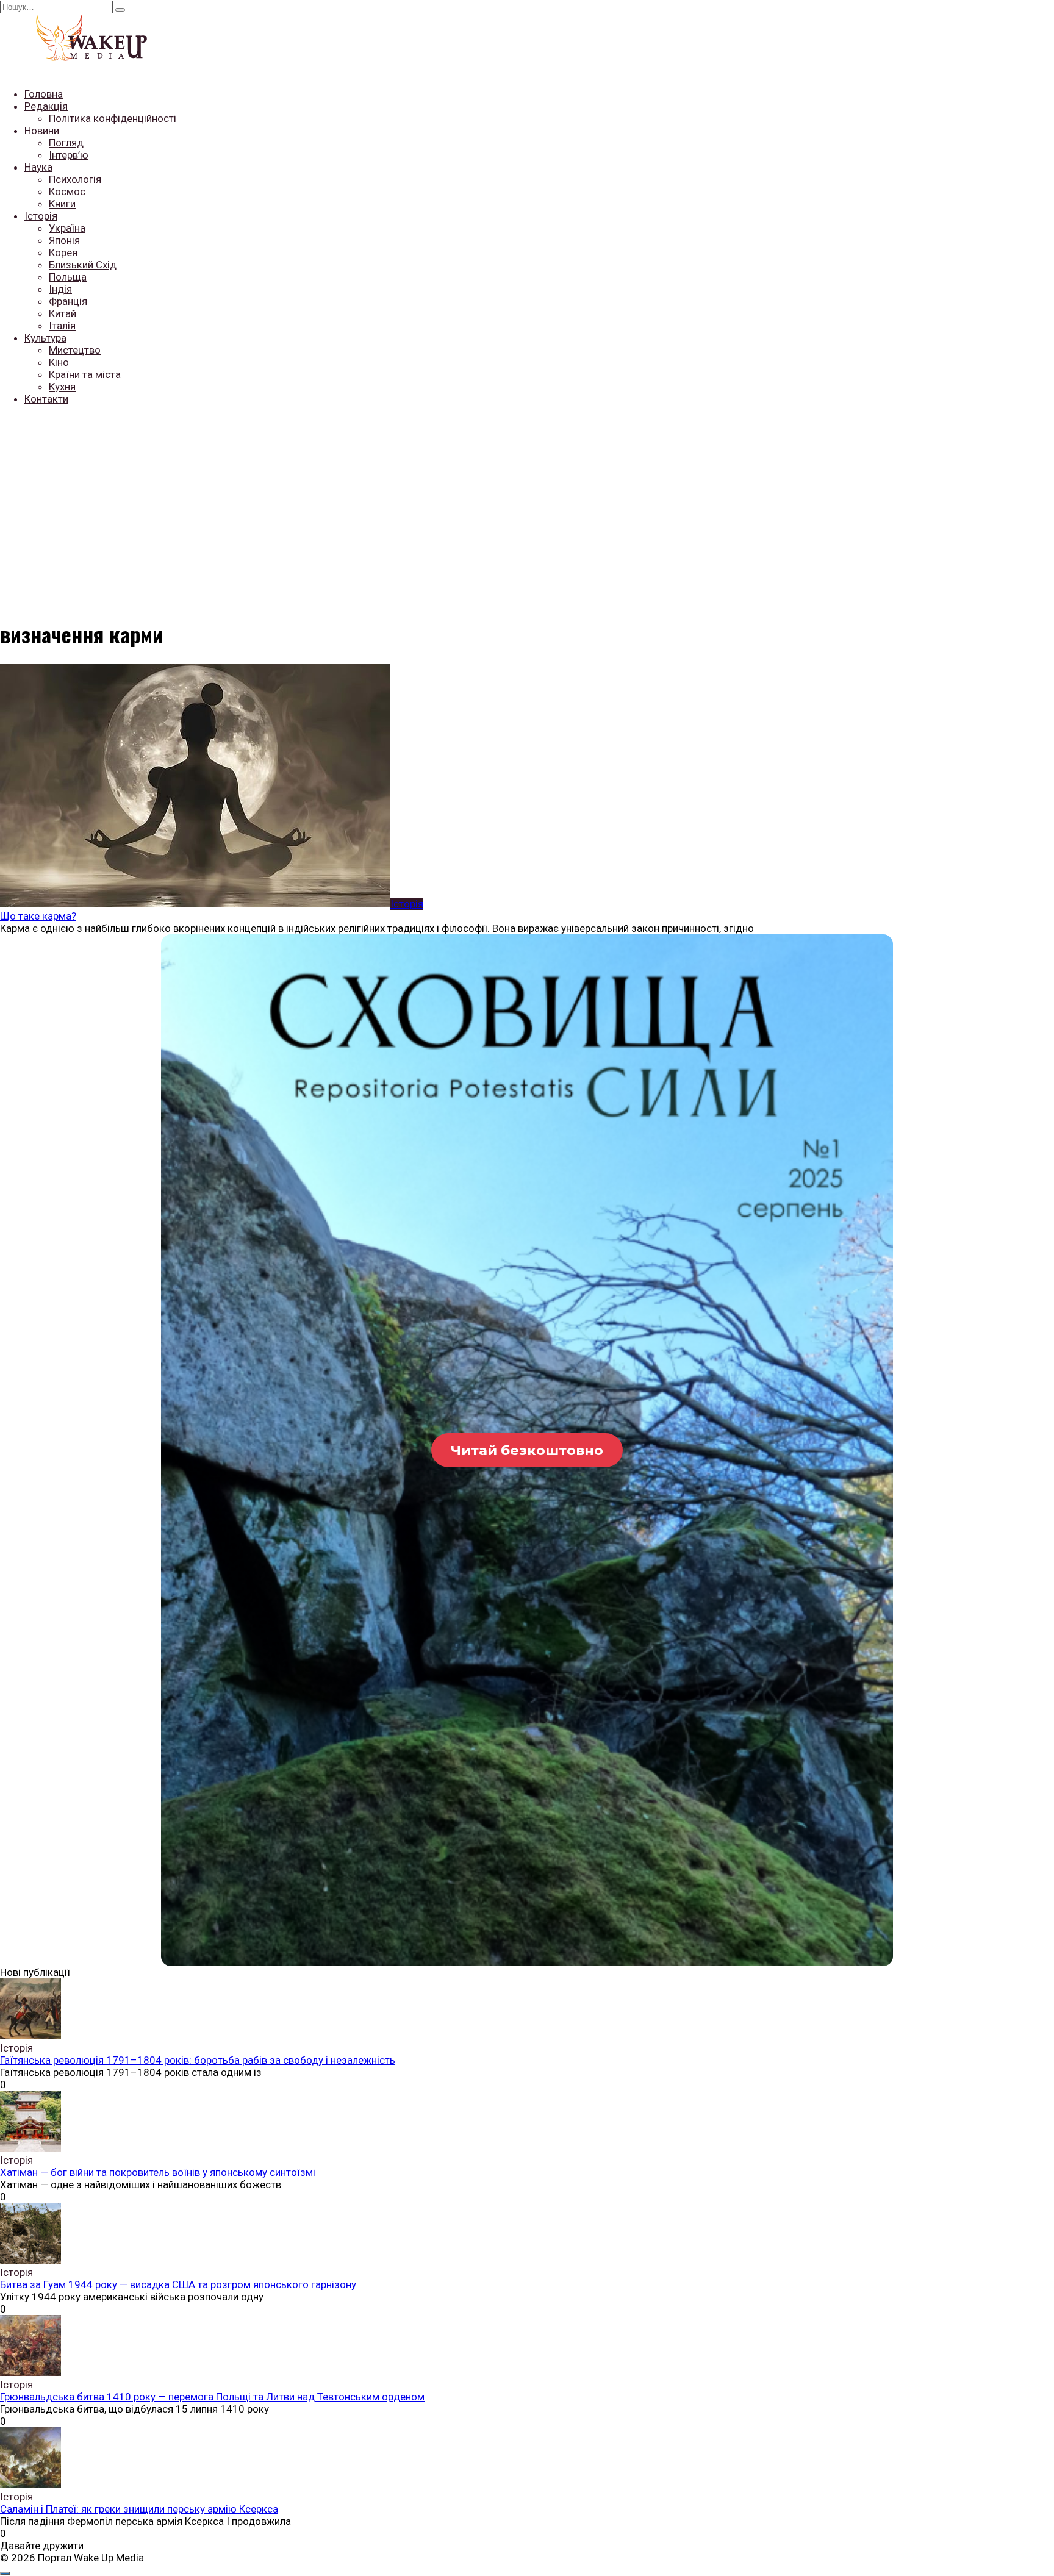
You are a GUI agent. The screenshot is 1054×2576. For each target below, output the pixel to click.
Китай (63, 313)
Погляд (66, 143)
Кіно (59, 362)
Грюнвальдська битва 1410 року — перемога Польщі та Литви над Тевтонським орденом (212, 2397)
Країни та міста (85, 374)
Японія (64, 240)
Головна (44, 94)
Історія (41, 216)
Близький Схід (83, 265)
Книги (62, 204)
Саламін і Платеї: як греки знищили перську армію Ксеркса (139, 2509)
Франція (68, 301)
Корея (63, 252)
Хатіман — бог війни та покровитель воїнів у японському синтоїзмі (158, 2172)
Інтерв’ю (69, 155)
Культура (45, 338)
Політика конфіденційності (113, 118)
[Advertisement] (527, 501)
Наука (38, 167)
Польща (68, 277)
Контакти (46, 399)
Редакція (46, 106)
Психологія (75, 179)
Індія (60, 289)
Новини (42, 131)
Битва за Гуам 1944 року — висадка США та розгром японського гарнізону (178, 2284)
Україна (67, 228)
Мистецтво (75, 350)
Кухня (62, 387)
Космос (67, 191)
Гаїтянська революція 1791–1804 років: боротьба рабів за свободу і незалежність (198, 2060)
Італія (62, 326)
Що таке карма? (38, 916)
